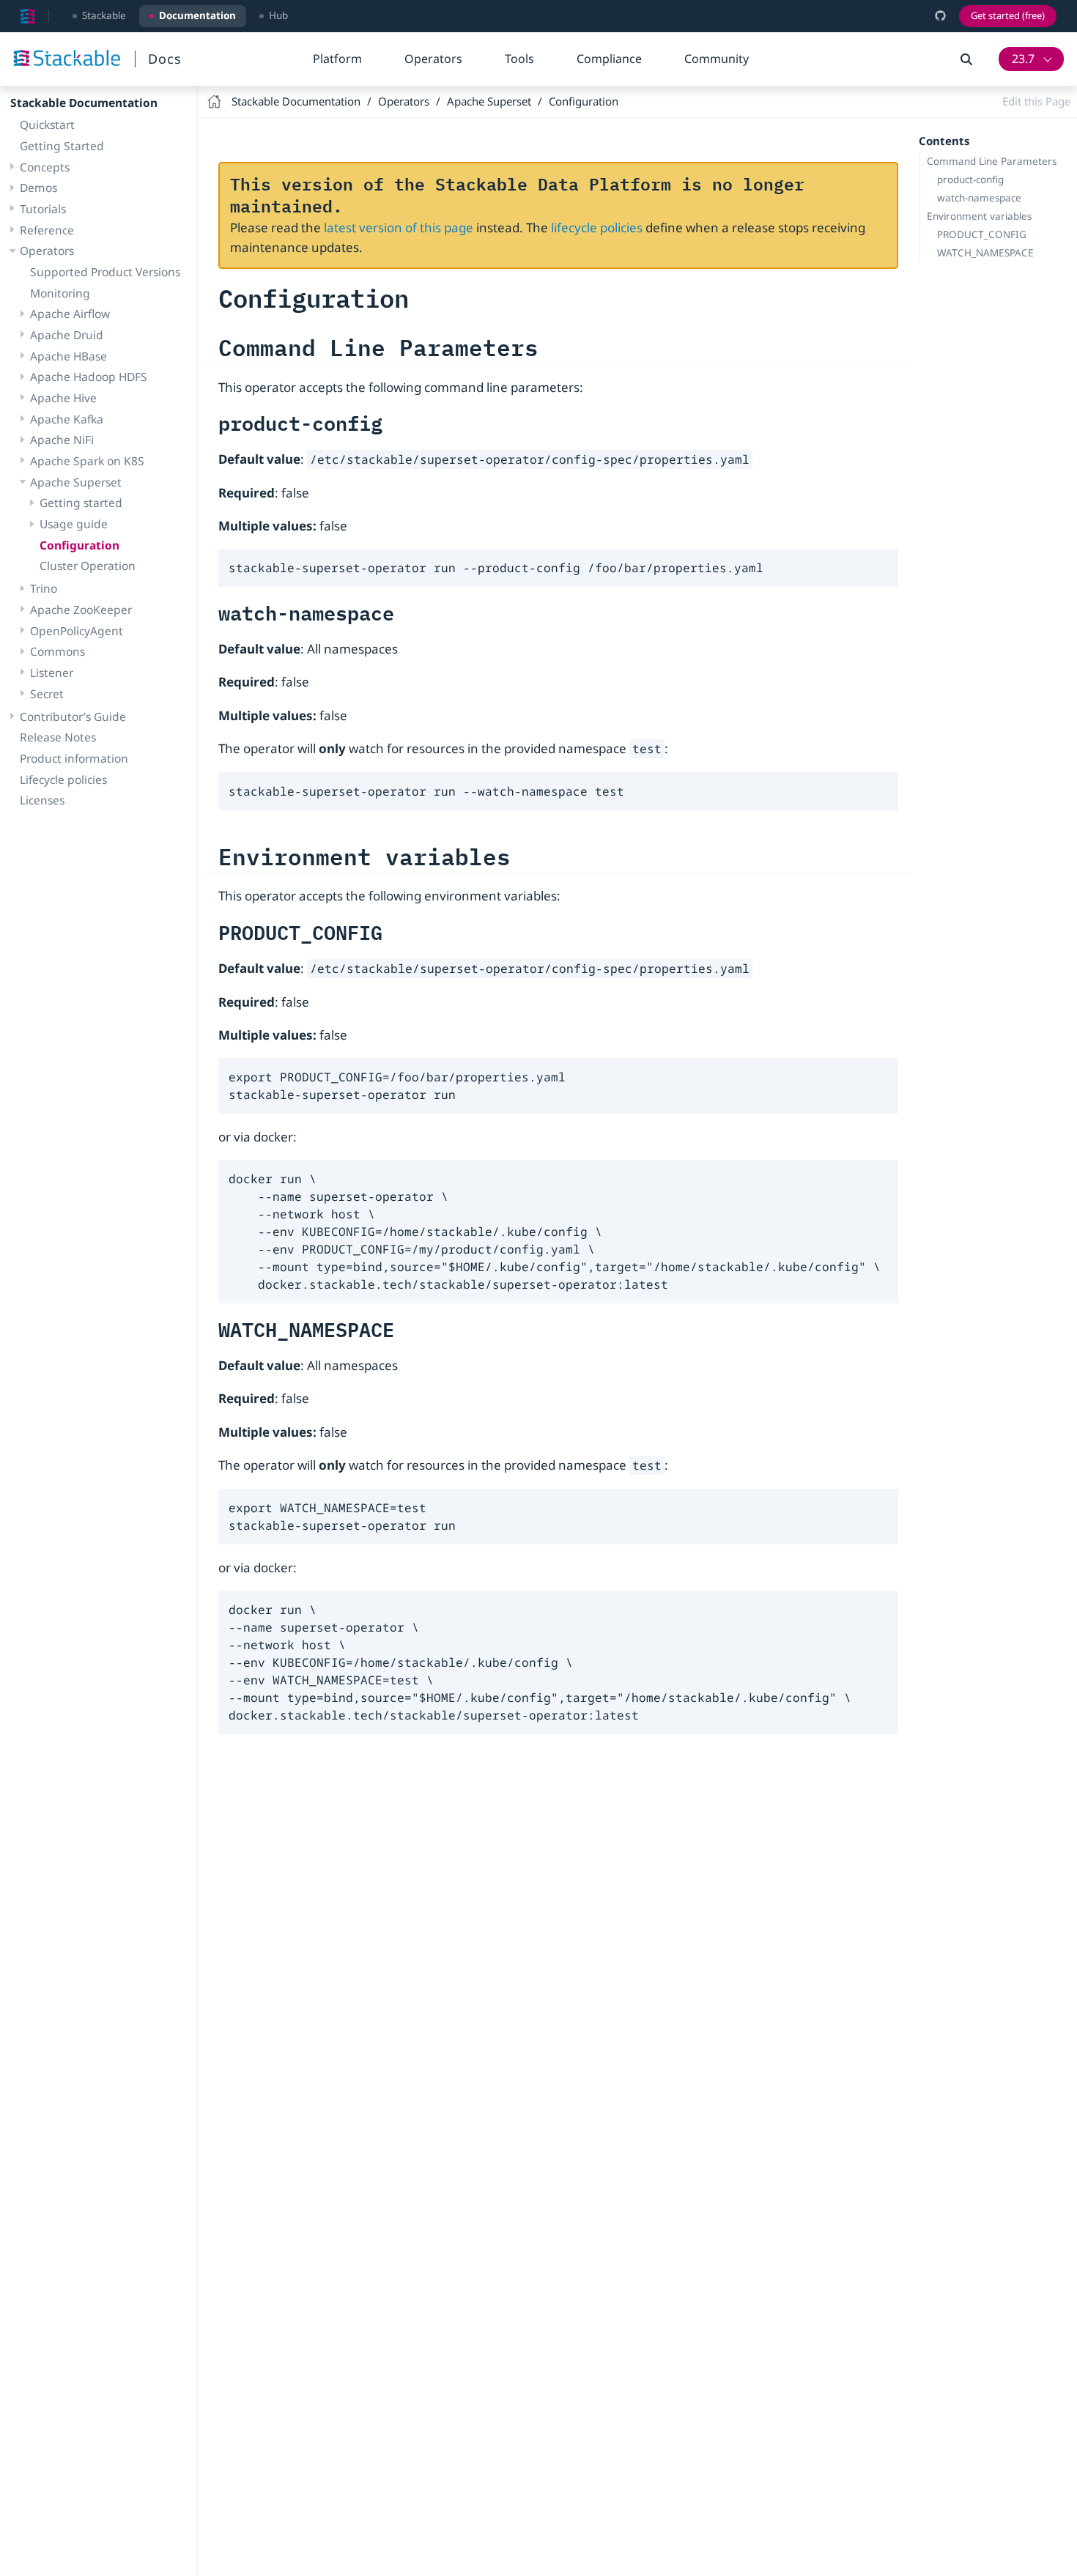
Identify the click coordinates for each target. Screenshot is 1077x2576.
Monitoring (60, 293)
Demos (38, 188)
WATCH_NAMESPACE (985, 253)
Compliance (609, 59)
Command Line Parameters (992, 161)
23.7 (1023, 59)
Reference (47, 230)
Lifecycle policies (63, 780)
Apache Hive (63, 398)
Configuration (79, 545)
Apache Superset (76, 482)
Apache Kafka (67, 419)
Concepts (45, 167)
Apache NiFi (62, 440)
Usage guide (74, 524)
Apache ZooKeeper (81, 610)
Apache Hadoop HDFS (89, 377)
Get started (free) (1008, 15)
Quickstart (47, 125)
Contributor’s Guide (73, 717)
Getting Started (62, 146)
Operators (433, 59)
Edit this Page (1036, 101)
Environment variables (979, 216)
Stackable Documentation (84, 103)
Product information (74, 758)
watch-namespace (979, 198)
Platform (337, 59)
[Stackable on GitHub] (940, 16)
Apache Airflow (70, 314)
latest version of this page (399, 227)
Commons (58, 652)
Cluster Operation (88, 566)
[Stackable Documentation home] (28, 16)
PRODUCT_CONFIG (982, 234)
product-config (970, 179)
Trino (44, 589)
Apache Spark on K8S (87, 461)
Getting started (81, 503)
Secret (47, 694)
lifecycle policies (597, 227)
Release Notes (58, 737)
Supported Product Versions (105, 272)
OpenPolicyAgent (77, 631)
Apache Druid (67, 335)
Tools (519, 59)
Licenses (42, 800)
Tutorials (43, 209)
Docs (165, 59)
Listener (52, 673)
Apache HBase (69, 356)
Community (717, 59)
